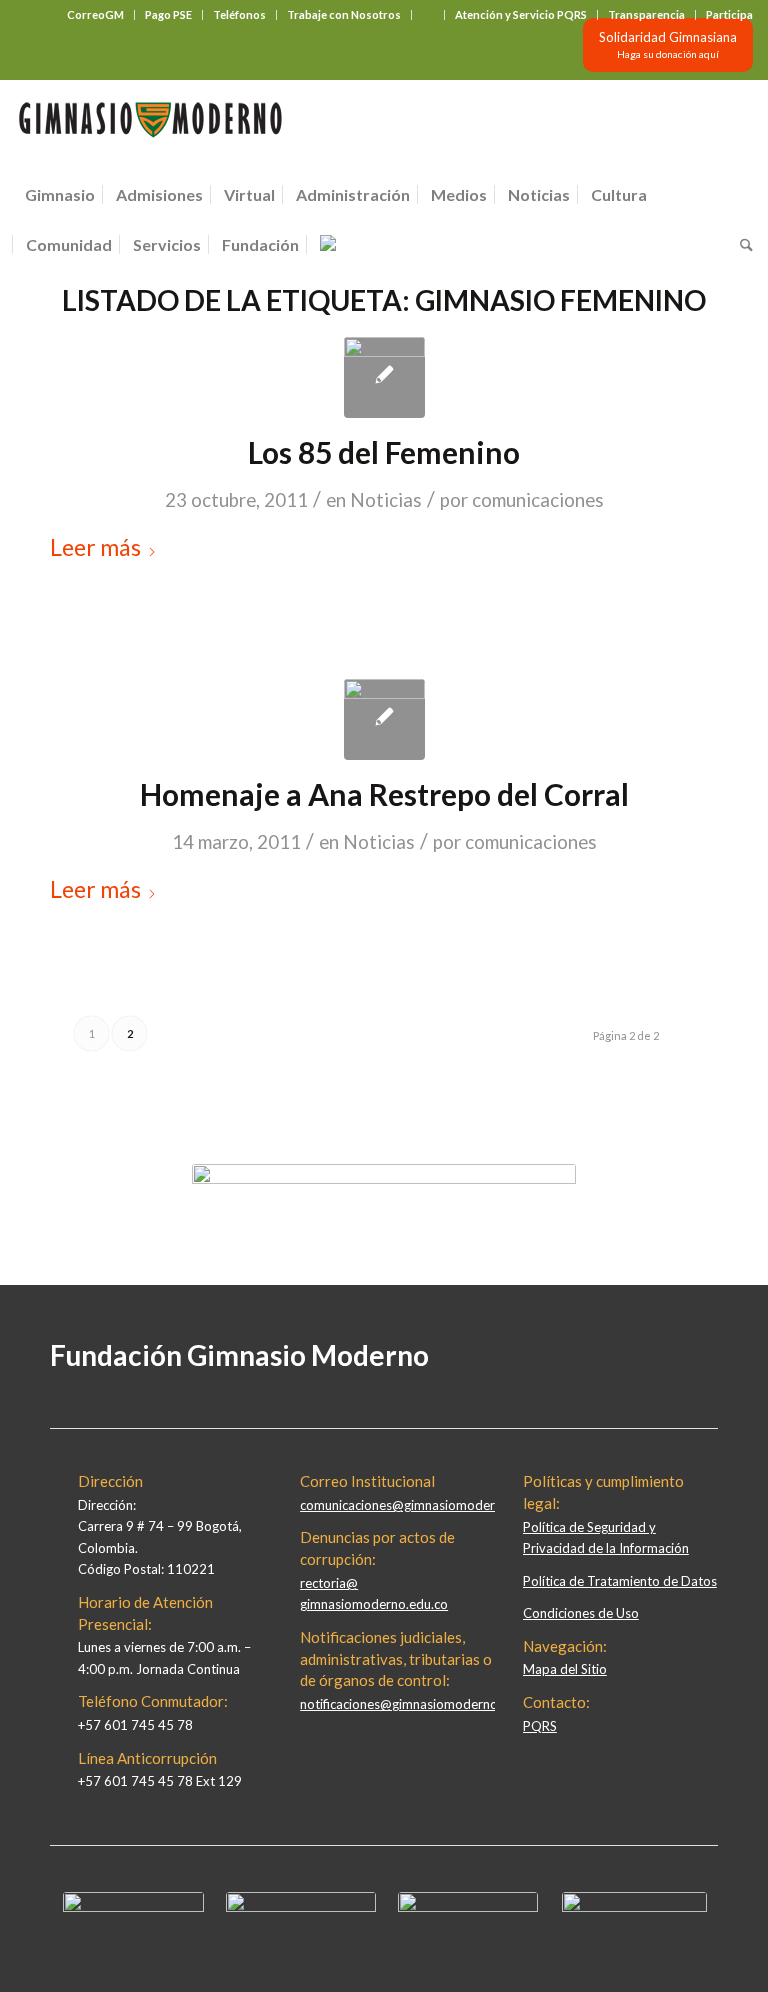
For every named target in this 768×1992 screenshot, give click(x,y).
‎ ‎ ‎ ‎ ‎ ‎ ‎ (428, 14)
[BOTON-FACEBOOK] (133, 1907)
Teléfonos (239, 14)
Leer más (95, 547)
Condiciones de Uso (581, 1613)
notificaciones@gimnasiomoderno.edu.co (420, 1704)
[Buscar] (741, 245)
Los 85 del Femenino (384, 452)
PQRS (540, 1726)
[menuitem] (96, 15)
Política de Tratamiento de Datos (620, 1581)
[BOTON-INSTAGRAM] (301, 1907)
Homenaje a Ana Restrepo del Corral (384, 794)
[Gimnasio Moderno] (150, 125)
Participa (729, 14)
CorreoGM (95, 14)
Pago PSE (168, 14)
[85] (384, 377)
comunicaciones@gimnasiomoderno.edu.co (426, 1505)
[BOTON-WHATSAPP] (634, 1907)
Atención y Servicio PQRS (521, 14)
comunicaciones (538, 500)
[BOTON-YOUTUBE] (468, 1907)
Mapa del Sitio (565, 1669)
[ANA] (384, 719)
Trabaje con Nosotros (344, 14)
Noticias (386, 500)
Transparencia (646, 14)
